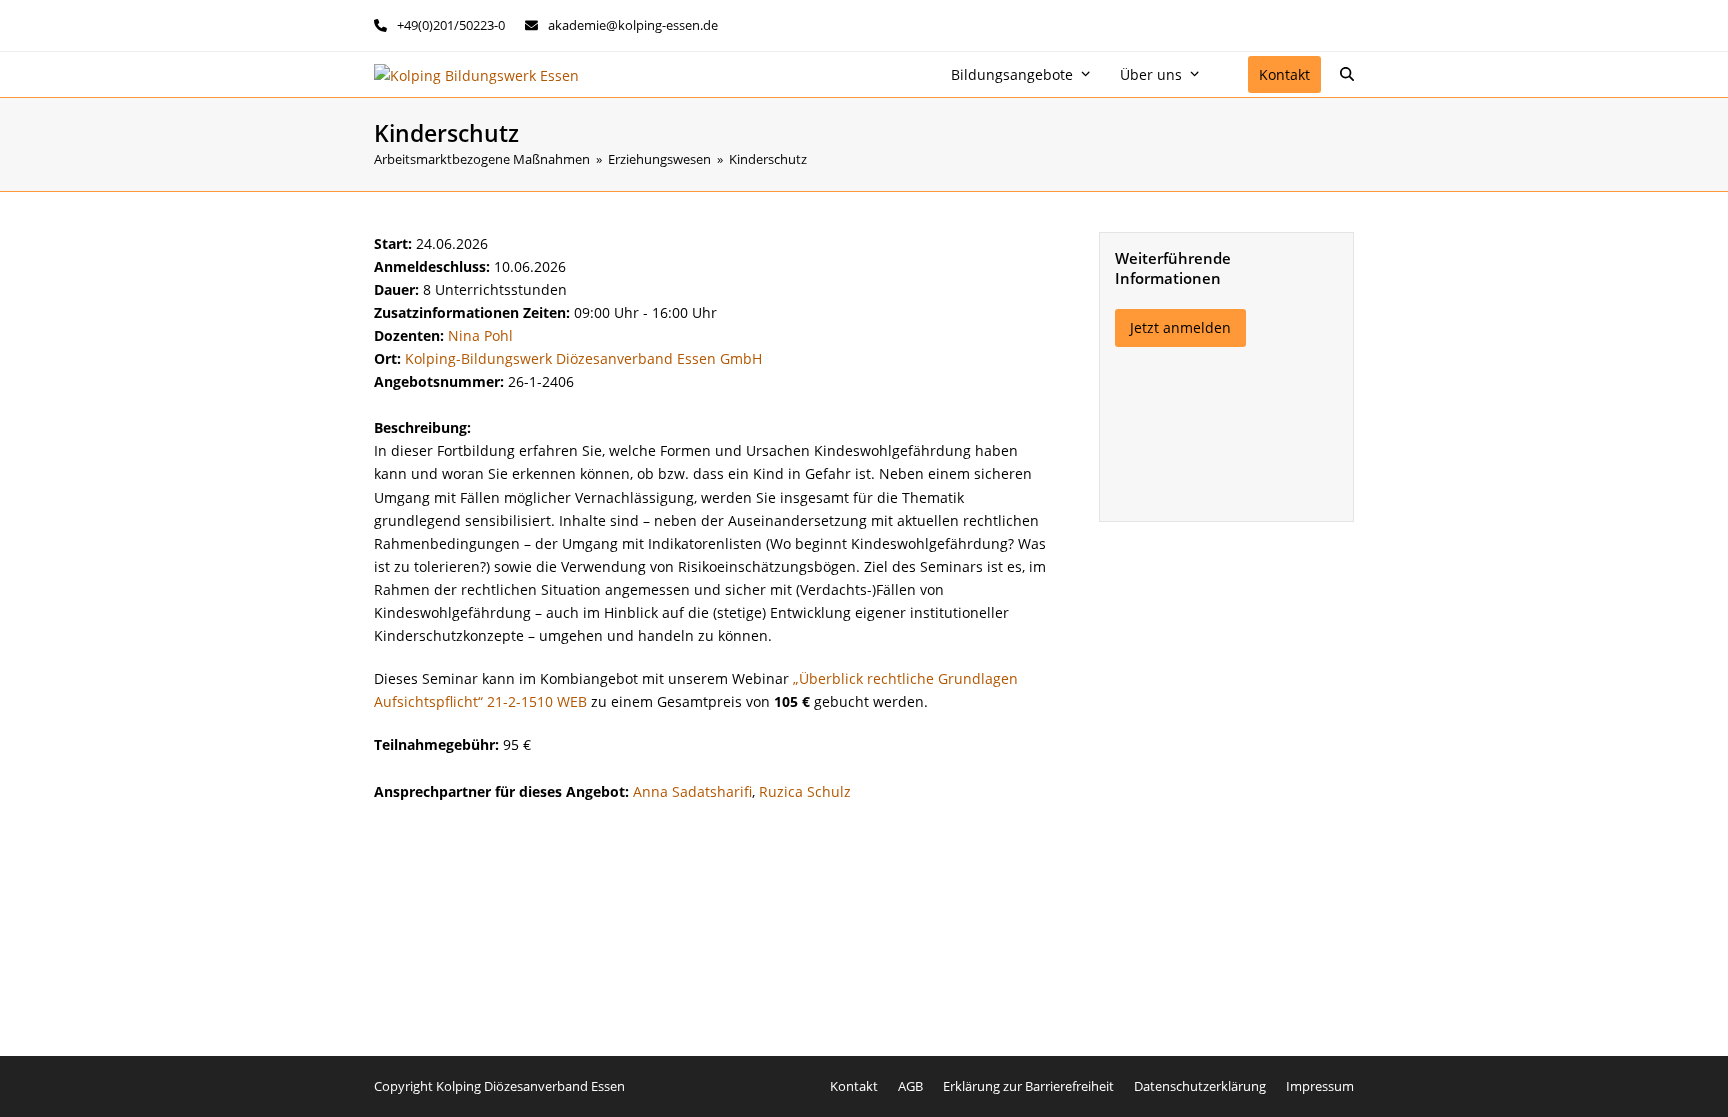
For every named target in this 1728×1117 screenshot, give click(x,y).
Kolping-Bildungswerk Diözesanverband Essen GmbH (583, 358)
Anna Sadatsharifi (692, 791)
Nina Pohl (480, 335)
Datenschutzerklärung (1200, 1086)
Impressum (1320, 1086)
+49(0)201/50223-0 (451, 25)
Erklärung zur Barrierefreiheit (1028, 1086)
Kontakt (854, 1086)
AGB (910, 1086)
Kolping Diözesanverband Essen (530, 1086)
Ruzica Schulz (805, 791)
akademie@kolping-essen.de (633, 25)
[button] (1347, 75)
